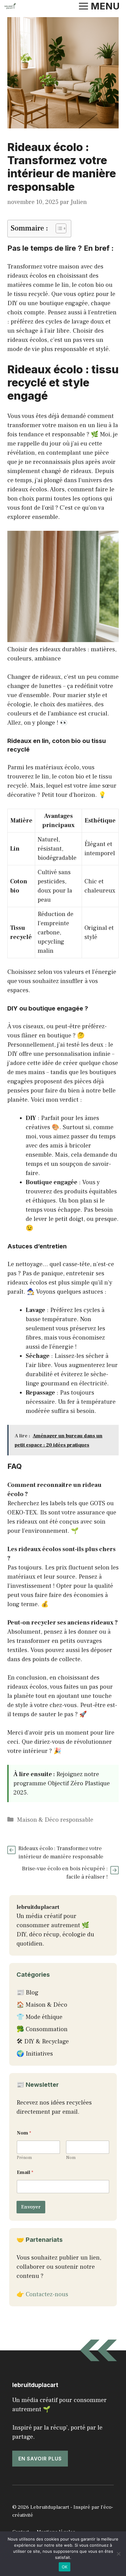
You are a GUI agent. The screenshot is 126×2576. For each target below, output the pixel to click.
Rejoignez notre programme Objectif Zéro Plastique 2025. (62, 1783)
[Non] (118, 2554)
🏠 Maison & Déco (42, 2005)
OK (65, 2567)
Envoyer (31, 2207)
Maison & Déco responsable (55, 1820)
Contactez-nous (47, 2294)
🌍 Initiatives (35, 2054)
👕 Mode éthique (39, 2017)
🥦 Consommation (42, 2029)
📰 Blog (28, 1993)
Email (25, 2173)
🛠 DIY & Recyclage (43, 2042)
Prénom (24, 2158)
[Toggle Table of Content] (58, 228)
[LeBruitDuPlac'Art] (10, 6)
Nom (71, 2158)
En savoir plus (40, 2459)
